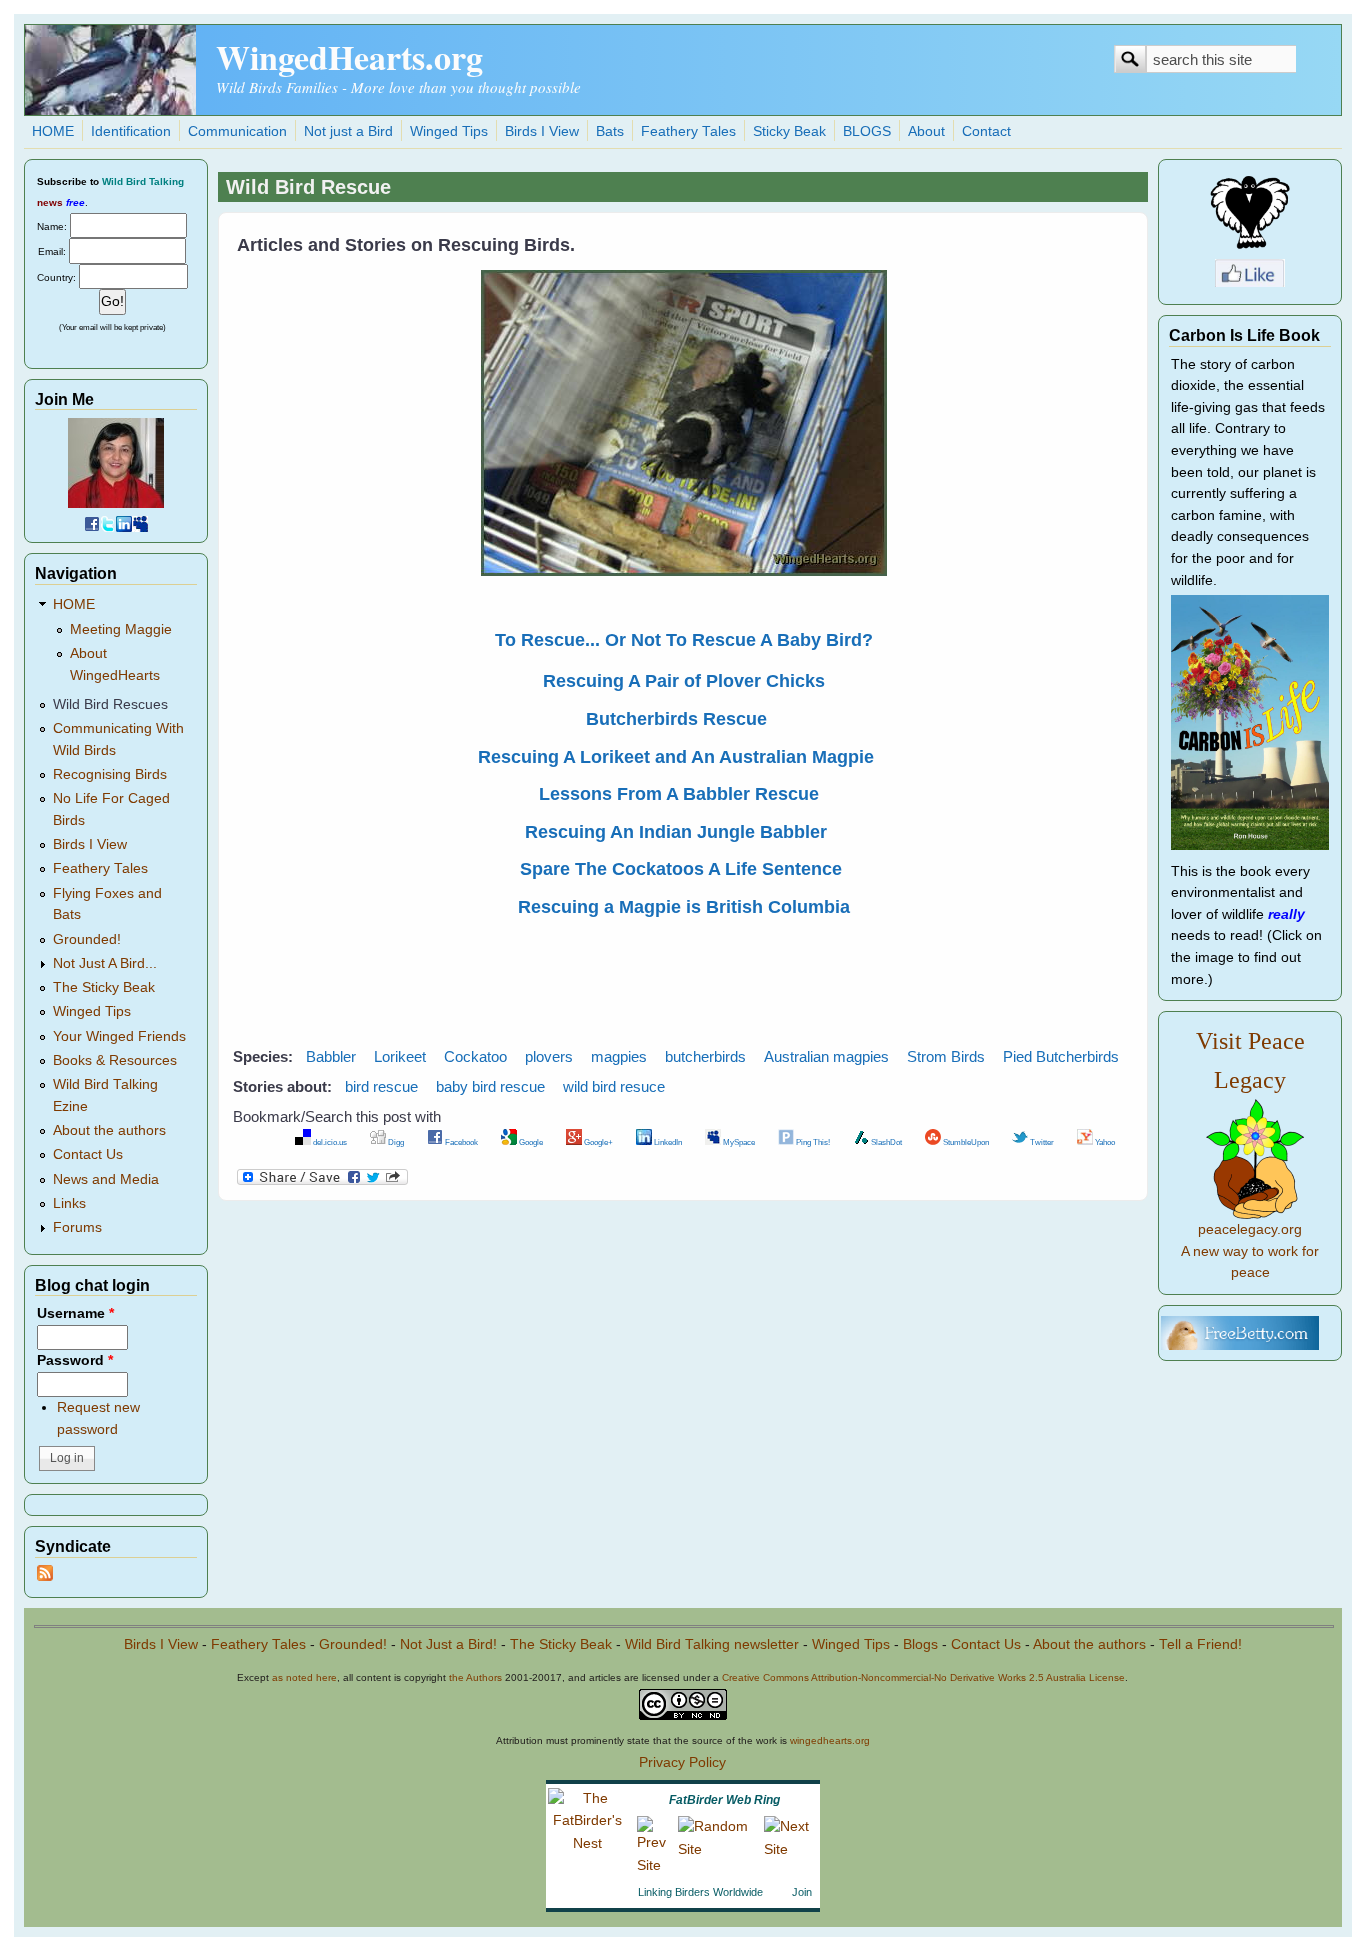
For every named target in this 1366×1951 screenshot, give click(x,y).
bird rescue (381, 1086)
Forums (77, 1227)
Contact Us (88, 1154)
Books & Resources (115, 1060)
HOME (53, 131)
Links (69, 1203)
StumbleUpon (965, 1142)
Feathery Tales (688, 131)
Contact (986, 131)
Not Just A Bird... (105, 963)
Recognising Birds (110, 774)
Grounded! (87, 939)
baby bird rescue (490, 1086)
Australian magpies (826, 1056)
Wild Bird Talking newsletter (712, 1644)
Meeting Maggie (121, 629)
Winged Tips (449, 131)
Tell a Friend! (1200, 1644)
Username (75, 1313)
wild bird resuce (614, 1086)
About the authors (109, 1130)
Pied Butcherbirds (1061, 1056)
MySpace (738, 1142)
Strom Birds (946, 1056)
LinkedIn (667, 1142)
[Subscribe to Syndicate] (45, 1576)
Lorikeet (400, 1056)
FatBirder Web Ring (724, 1800)
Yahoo (1104, 1142)
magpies (619, 1056)
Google (530, 1142)
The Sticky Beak (104, 987)
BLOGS (867, 131)
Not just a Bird (348, 131)
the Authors (475, 1677)
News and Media (106, 1179)
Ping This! (812, 1142)
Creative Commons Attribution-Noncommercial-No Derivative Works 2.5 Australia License (923, 1677)
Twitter (1041, 1142)
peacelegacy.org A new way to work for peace (1250, 1251)
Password (75, 1360)
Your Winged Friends (119, 1036)
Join (802, 1892)
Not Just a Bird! (448, 1644)
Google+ (597, 1142)
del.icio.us (329, 1142)
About (926, 131)
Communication (237, 131)
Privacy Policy (682, 1762)
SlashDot (885, 1142)
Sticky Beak (789, 131)
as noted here (304, 1677)
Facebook (460, 1142)
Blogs (920, 1644)
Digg (395, 1142)
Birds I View (542, 131)
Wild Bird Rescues (110, 704)
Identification (131, 131)
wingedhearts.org (830, 1740)
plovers (549, 1056)
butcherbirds (705, 1056)
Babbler (331, 1056)
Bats (610, 131)
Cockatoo (475, 1056)
